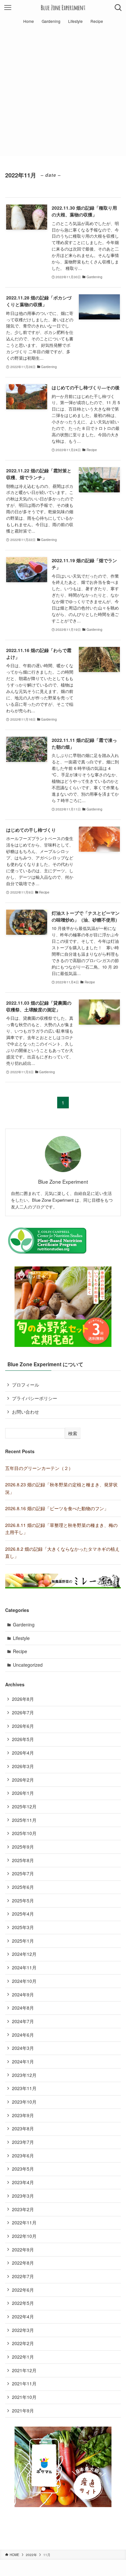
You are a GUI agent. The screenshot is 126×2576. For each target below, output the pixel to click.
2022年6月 (23, 2290)
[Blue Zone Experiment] (63, 8)
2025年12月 (24, 1806)
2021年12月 (24, 2370)
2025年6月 (23, 1887)
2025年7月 (23, 1873)
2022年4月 (23, 2316)
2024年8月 (23, 2008)
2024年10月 (24, 1981)
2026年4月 (23, 1753)
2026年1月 (23, 1793)
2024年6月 (23, 2035)
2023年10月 (24, 2102)
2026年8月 (23, 1699)
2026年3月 (23, 1766)
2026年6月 (23, 1726)
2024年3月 (23, 2048)
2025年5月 (23, 1900)
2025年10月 (24, 1833)
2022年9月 (23, 2249)
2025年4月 (23, 1914)
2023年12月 (24, 2075)
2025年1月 (23, 1941)
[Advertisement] (63, 93)
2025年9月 (23, 1847)
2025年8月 (23, 1860)
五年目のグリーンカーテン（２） (39, 1468)
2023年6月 (23, 2155)
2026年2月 (23, 1780)
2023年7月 (23, 2142)
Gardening (24, 1624)
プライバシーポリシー (35, 1398)
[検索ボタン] (118, 8)
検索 (73, 1433)
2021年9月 (23, 2410)
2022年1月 (23, 2357)
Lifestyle (21, 1638)
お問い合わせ (26, 1412)
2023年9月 (23, 2115)
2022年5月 (23, 2303)
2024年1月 (23, 2061)
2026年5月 (23, 1739)
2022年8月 (23, 2263)
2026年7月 (23, 1712)
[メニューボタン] (8, 8)
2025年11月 (24, 1820)
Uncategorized (28, 1665)
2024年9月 (23, 1994)
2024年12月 (24, 1954)
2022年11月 (24, 2222)
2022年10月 (24, 2236)
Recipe (20, 1651)
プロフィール (26, 1385)
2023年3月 (23, 2196)
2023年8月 (23, 2128)
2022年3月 (23, 2330)
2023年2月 (23, 2209)
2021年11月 (24, 2383)
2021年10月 (24, 2397)
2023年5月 (23, 2169)
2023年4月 (23, 2182)
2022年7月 (23, 2276)
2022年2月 (23, 2343)
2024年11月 (24, 1967)
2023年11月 (24, 2088)
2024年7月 (23, 2021)
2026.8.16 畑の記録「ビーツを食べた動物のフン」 (57, 1508)
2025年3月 (23, 1927)
